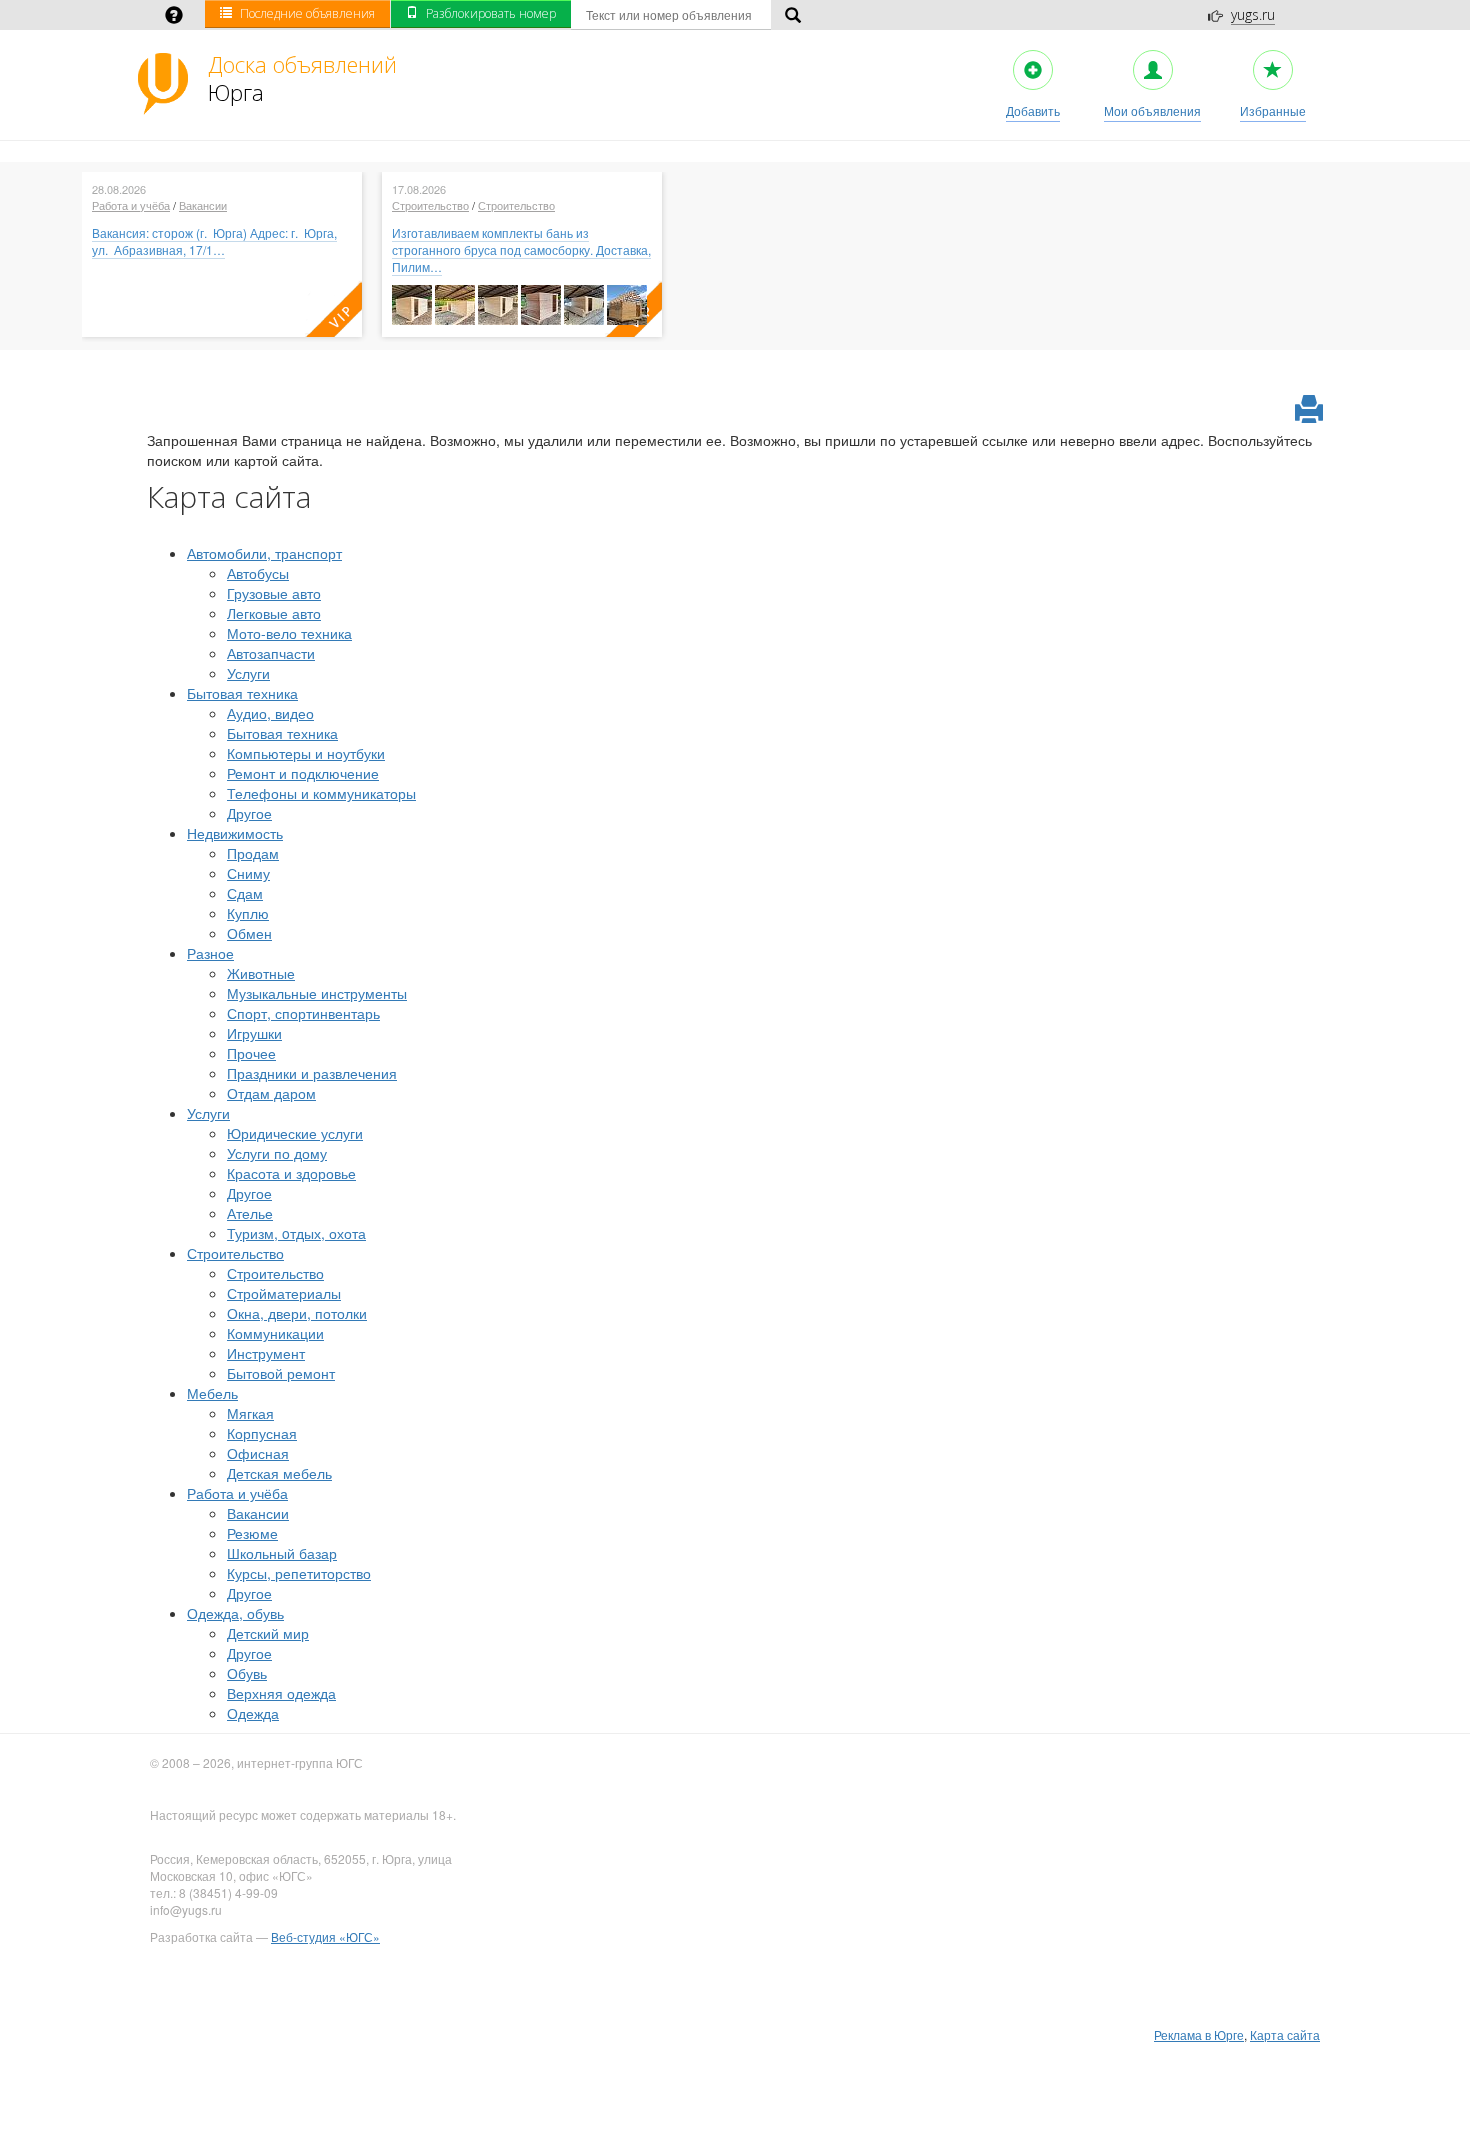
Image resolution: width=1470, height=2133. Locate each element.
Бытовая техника (242, 693)
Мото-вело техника (289, 633)
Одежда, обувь (235, 1613)
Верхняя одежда (281, 1693)
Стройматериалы (284, 1293)
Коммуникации (275, 1333)
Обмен (249, 933)
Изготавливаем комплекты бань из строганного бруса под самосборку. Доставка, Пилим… (521, 249)
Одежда (253, 1713)
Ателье (250, 1213)
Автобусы (258, 573)
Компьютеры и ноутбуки (306, 753)
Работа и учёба (131, 205)
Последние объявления (307, 13)
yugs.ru (1253, 14)
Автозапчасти (271, 653)
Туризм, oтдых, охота (296, 1233)
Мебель (212, 1393)
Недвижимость (235, 833)
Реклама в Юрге (1199, 2034)
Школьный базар (282, 1553)
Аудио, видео (270, 713)
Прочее (251, 1053)
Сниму (248, 873)
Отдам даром (271, 1093)
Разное (210, 953)
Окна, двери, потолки (297, 1313)
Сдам (245, 893)
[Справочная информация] (174, 17)
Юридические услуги (295, 1133)
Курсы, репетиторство (299, 1573)
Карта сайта (1285, 2034)
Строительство (430, 205)
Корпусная (262, 1433)
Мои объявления (1152, 110)
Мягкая (250, 1413)
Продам (253, 853)
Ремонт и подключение (303, 773)
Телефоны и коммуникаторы (321, 793)
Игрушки (254, 1033)
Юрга (302, 78)
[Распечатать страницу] (1309, 410)
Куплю (248, 913)
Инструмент (266, 1353)
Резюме (252, 1533)
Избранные (1273, 110)
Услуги (248, 673)
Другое (249, 813)
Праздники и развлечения (312, 1073)
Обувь (247, 1673)
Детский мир (268, 1633)
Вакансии (203, 205)
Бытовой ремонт (281, 1373)
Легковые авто (274, 613)
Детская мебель (279, 1473)
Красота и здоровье (291, 1173)
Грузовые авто (274, 593)
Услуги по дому (277, 1153)
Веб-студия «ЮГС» (325, 1936)
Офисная (258, 1453)
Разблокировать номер (491, 13)
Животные (261, 973)
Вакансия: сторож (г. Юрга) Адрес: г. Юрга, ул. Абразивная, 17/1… (214, 241)
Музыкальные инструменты (317, 993)
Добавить (1033, 110)
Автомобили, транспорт (264, 553)
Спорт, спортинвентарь (303, 1013)
